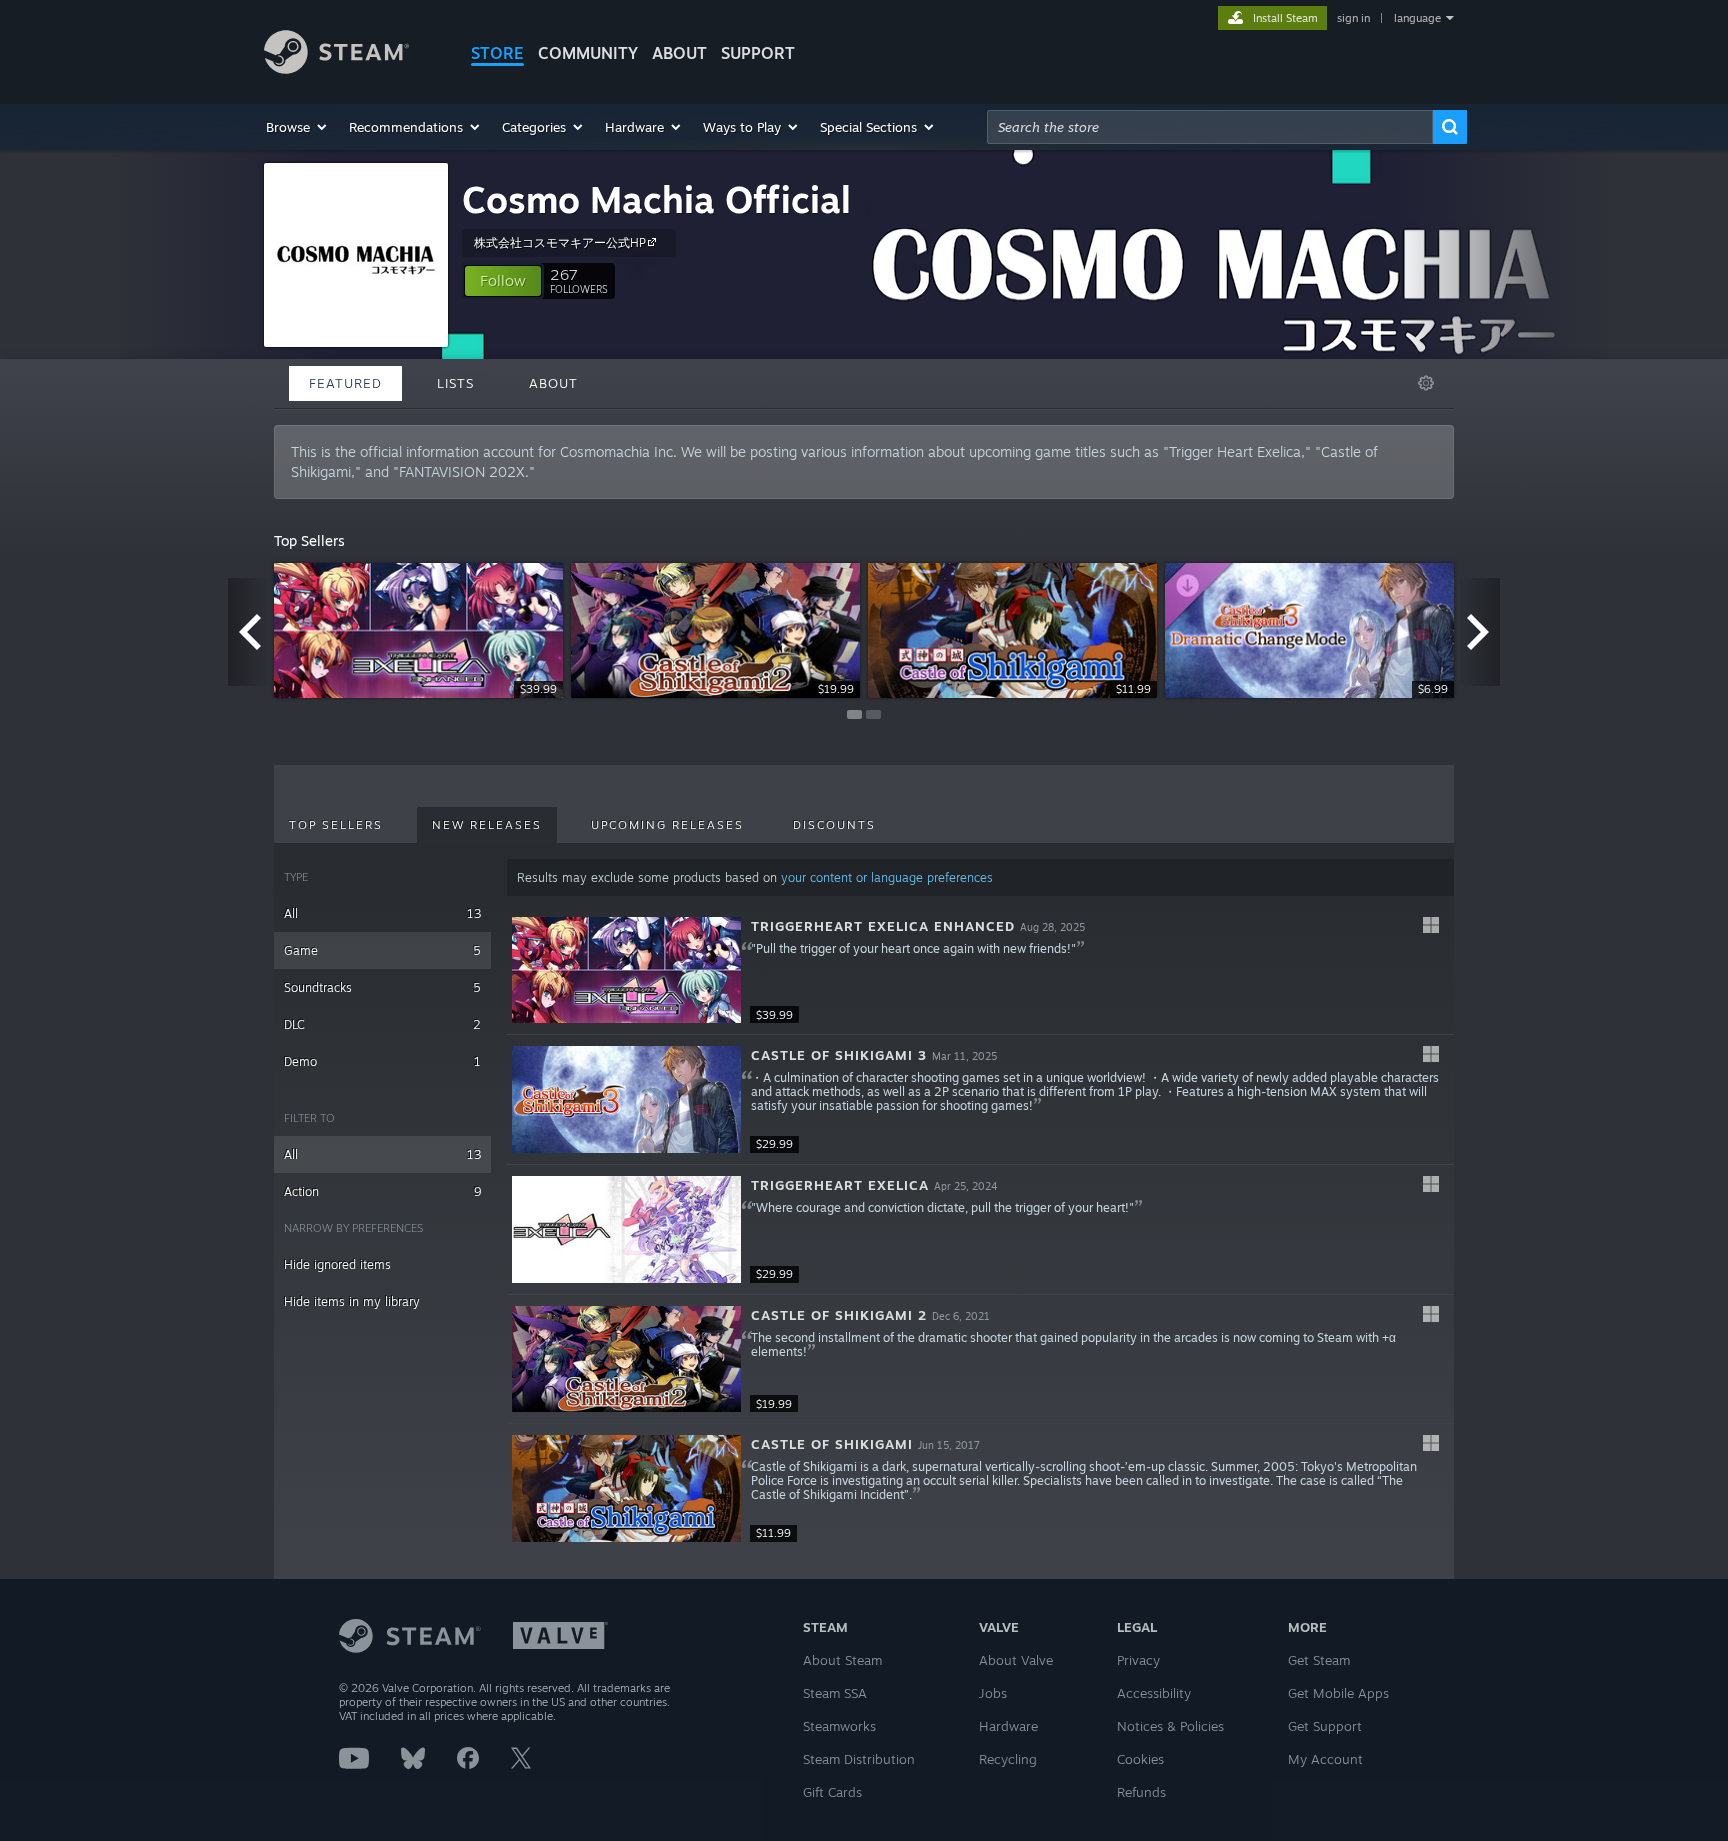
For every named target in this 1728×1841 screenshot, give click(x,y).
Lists (455, 383)
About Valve (1016, 1660)
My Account (1325, 1759)
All (382, 913)
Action (382, 1191)
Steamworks (839, 1726)
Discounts (834, 825)
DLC (382, 1024)
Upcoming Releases (667, 825)
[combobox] (1210, 127)
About (679, 53)
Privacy (1138, 1660)
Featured (345, 383)
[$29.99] (626, 1099)
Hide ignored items (337, 1264)
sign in (1353, 18)
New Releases (487, 825)
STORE (497, 53)
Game (382, 950)
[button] (297, 127)
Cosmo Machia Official (656, 199)
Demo (382, 1061)
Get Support (1325, 1726)
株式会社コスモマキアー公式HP (560, 242)
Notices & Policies (1170, 1726)
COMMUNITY (588, 53)
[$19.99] (626, 1359)
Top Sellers (336, 825)
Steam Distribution (859, 1759)
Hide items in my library (352, 1301)
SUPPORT (758, 53)
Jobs (993, 1693)
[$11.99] (626, 1488)
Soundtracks (382, 987)
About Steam (842, 1660)
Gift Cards (832, 1792)
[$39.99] (626, 970)
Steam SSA (835, 1693)
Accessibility (1154, 1693)
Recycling (1008, 1759)
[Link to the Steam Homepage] (336, 68)
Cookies (1140, 1759)
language (1417, 18)
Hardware (1008, 1726)
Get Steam (1319, 1660)
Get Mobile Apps (1338, 1693)
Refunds (1141, 1792)
